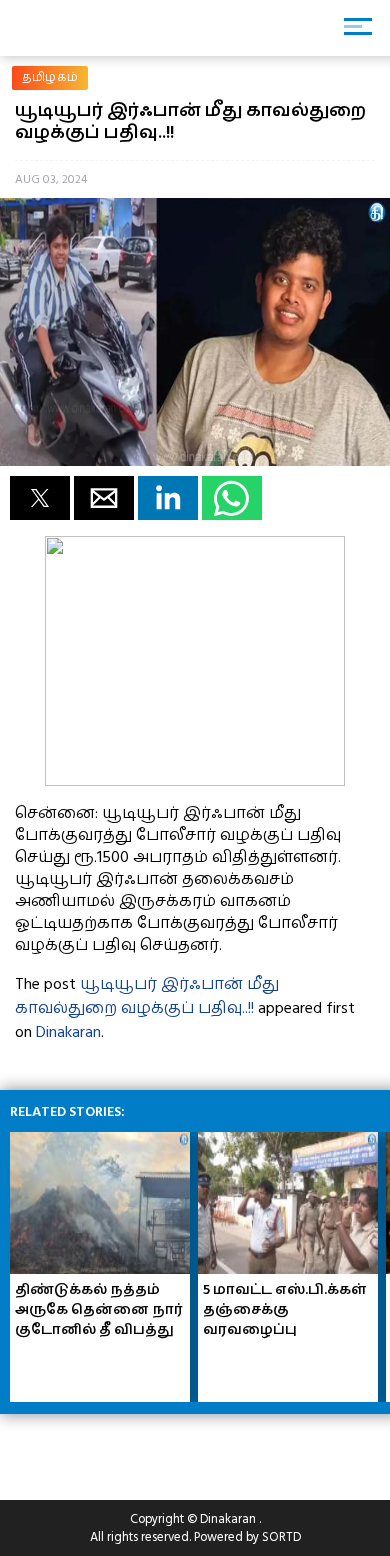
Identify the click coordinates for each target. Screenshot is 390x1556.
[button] (40, 498)
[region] (160, 1449)
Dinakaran (68, 1032)
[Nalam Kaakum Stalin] (195, 781)
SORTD (281, 1537)
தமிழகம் (50, 77)
